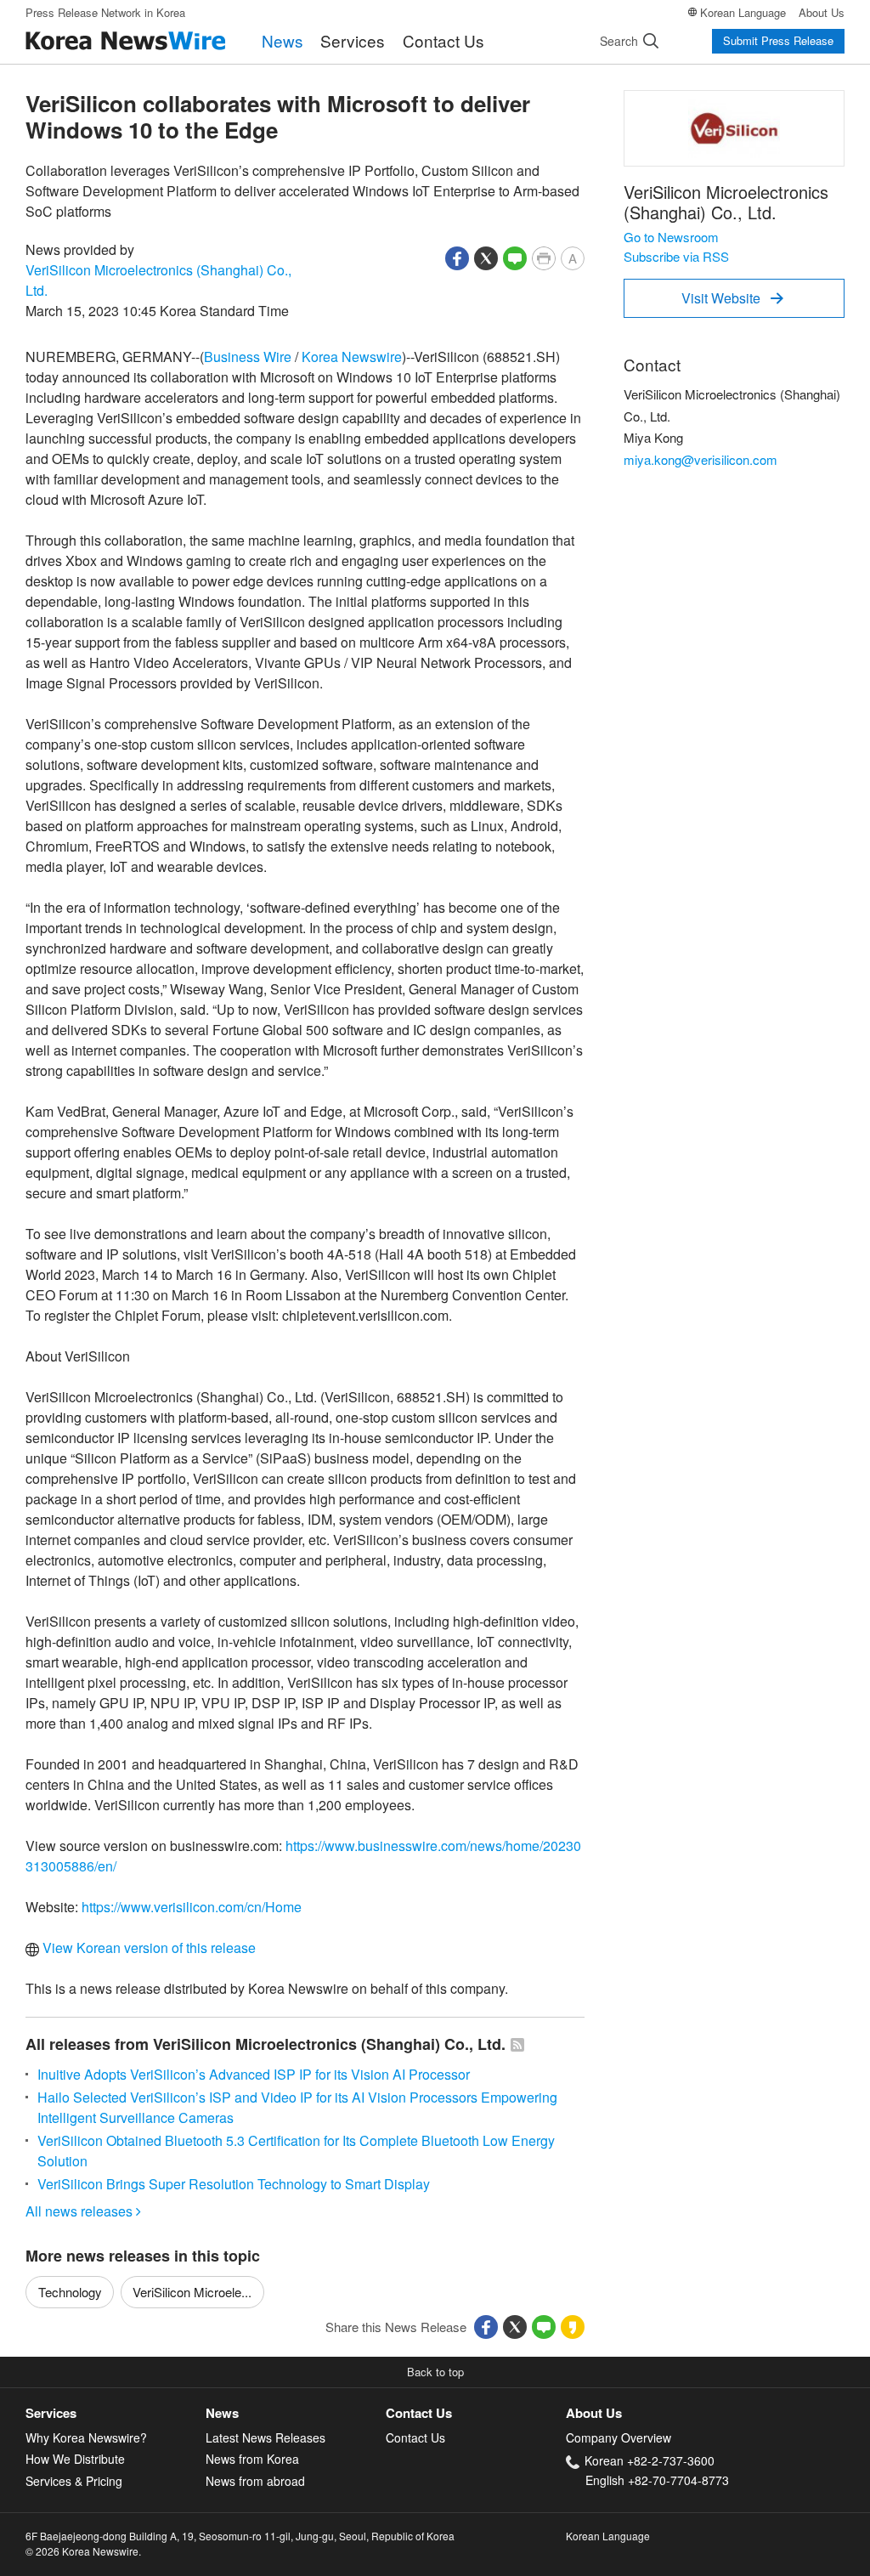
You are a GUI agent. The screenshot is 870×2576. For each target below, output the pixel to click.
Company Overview (619, 2437)
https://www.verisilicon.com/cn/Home (192, 1907)
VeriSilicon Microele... (192, 2292)
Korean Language (743, 12)
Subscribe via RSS (676, 256)
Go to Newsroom (671, 237)
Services (353, 40)
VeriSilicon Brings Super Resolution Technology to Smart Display (234, 2184)
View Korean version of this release (147, 1948)
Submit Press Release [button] (778, 40)
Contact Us (443, 40)
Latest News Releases (266, 2437)
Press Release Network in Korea (105, 12)
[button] (457, 256)
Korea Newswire (352, 357)
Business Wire (248, 357)
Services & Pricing (74, 2481)
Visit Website (732, 298)
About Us (822, 12)
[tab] (116, 2413)
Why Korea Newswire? (86, 2437)
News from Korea (252, 2459)
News (282, 40)
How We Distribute (75, 2459)
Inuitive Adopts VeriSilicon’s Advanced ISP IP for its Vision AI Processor (254, 2074)
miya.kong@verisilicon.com (701, 459)
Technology (70, 2292)
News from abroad (255, 2481)
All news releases (83, 2211)
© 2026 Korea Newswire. (83, 2551)
